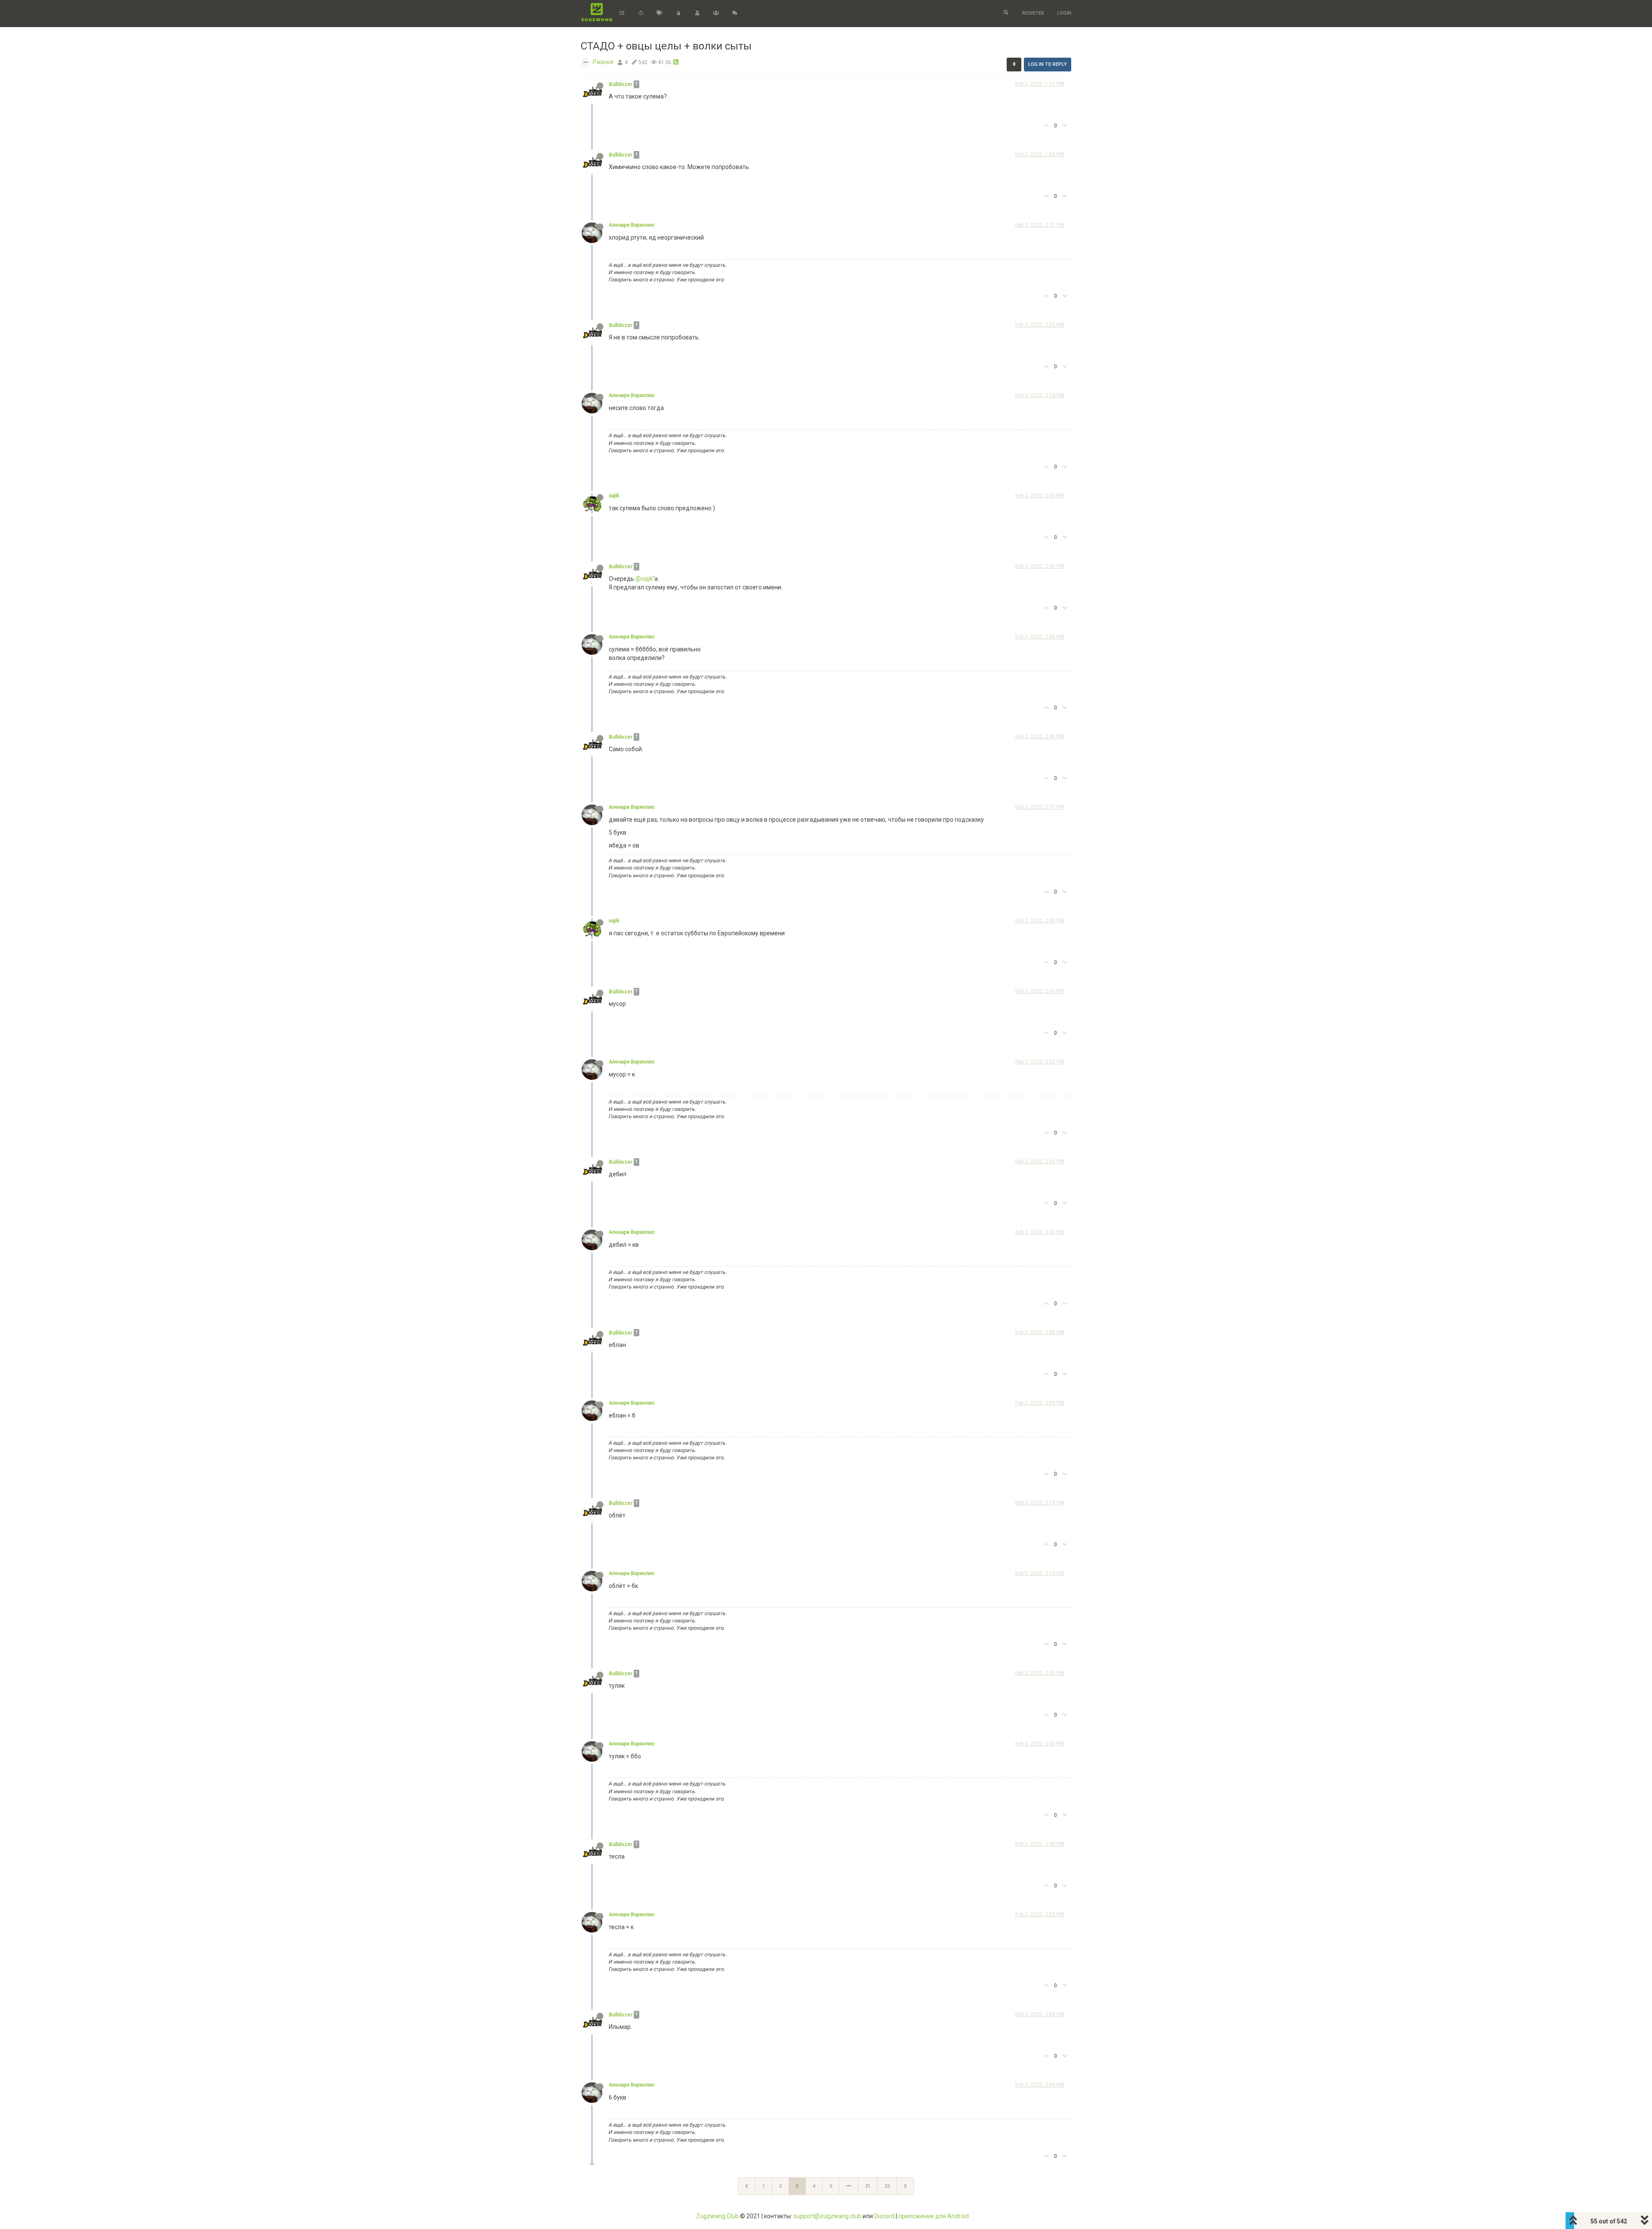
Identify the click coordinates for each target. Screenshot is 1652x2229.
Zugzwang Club (717, 2216)
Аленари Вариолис (632, 225)
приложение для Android (934, 2216)
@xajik (644, 579)
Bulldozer (621, 84)
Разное (603, 62)
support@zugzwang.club (827, 2216)
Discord (884, 2216)
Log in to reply (1048, 64)
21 (868, 2186)
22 (887, 2186)
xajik (614, 496)
